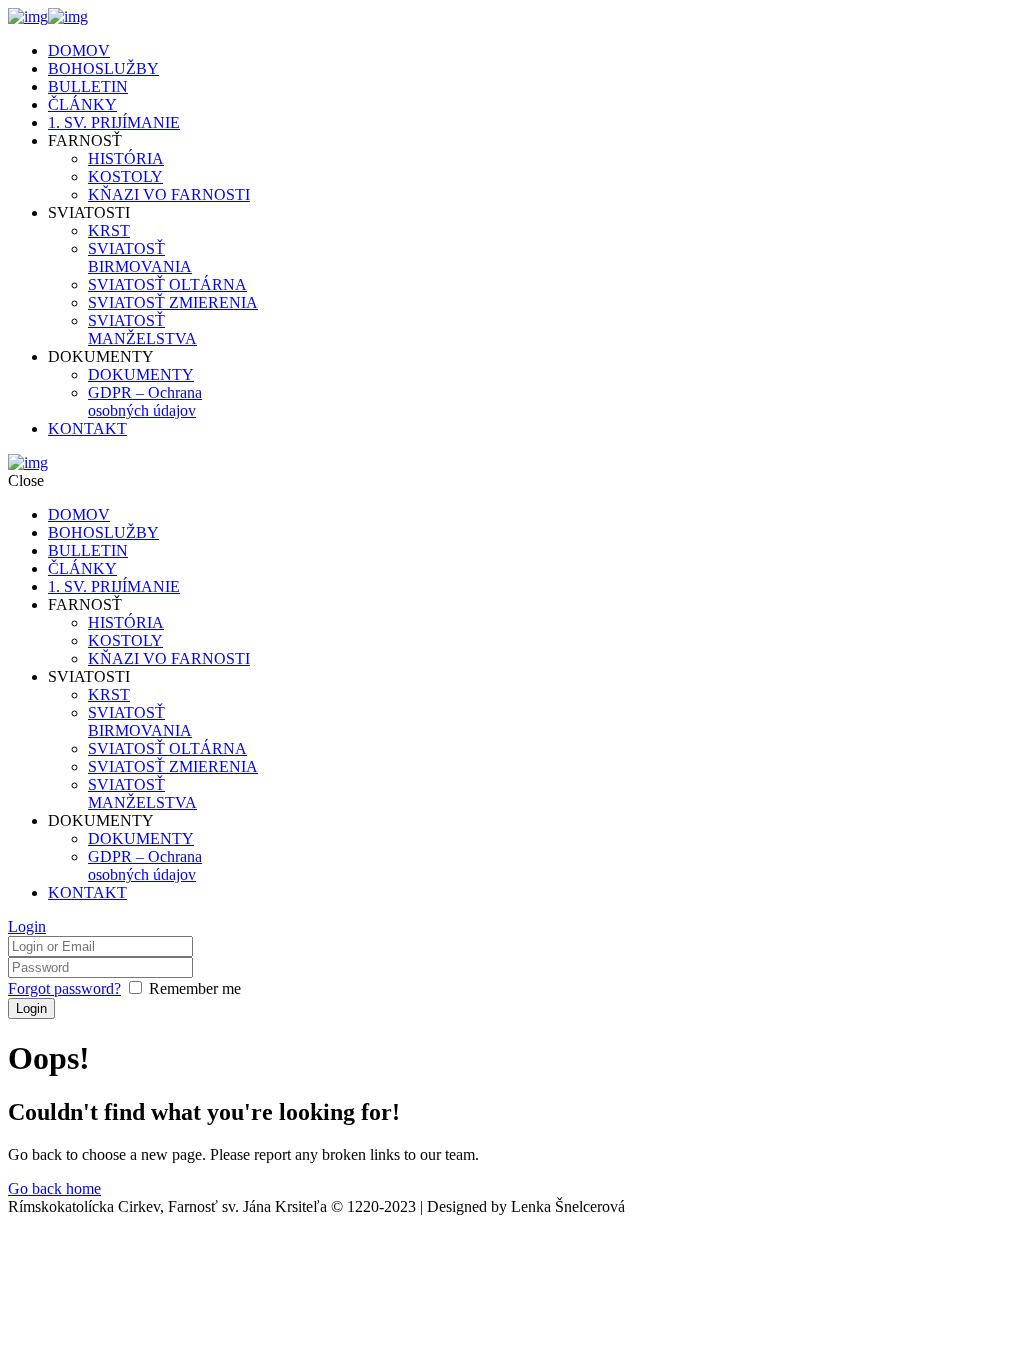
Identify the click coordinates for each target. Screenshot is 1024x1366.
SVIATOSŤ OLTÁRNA (167, 284)
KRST (109, 230)
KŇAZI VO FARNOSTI (169, 194)
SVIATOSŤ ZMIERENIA (173, 302)
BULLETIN (88, 86)
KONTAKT (87, 428)
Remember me (195, 988)
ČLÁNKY (82, 104)
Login (27, 926)
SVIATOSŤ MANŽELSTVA (142, 329)
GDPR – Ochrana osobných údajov (145, 401)
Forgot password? (64, 988)
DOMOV (79, 50)
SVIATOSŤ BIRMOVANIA (140, 257)
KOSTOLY (125, 176)
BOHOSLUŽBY (103, 68)
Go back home (54, 1188)
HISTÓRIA (126, 158)
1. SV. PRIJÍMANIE (114, 122)
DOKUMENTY (141, 374)
